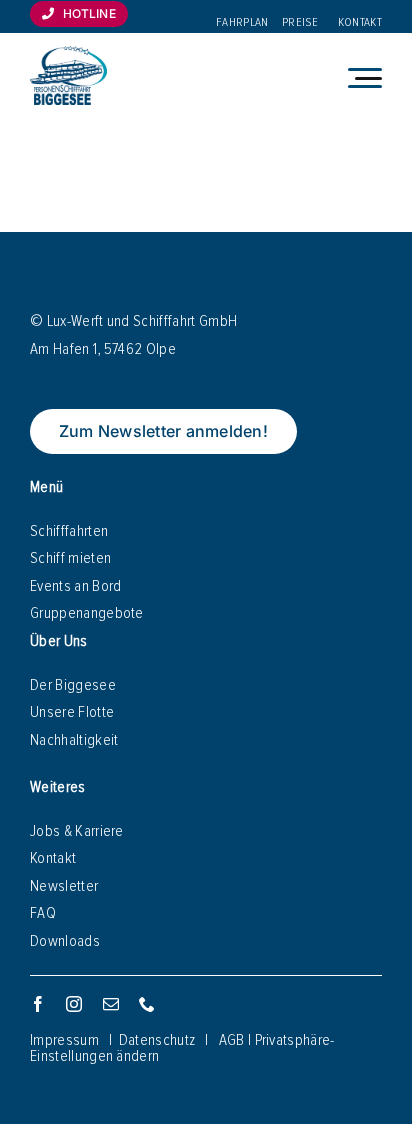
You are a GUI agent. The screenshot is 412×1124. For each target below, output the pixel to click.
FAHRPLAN (242, 22)
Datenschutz (157, 1040)
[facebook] (38, 1004)
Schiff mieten (70, 558)
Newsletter (64, 886)
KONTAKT (360, 22)
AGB (232, 1040)
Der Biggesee (73, 685)
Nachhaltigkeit (74, 740)
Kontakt (53, 858)
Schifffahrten (69, 531)
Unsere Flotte (72, 712)
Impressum (64, 1040)
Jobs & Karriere (77, 831)
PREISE (300, 22)
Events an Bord (75, 586)
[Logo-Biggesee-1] (68, 54)
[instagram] (74, 1004)
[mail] (111, 1004)
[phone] (147, 1004)
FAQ (43, 913)
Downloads (65, 941)
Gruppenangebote (87, 613)
